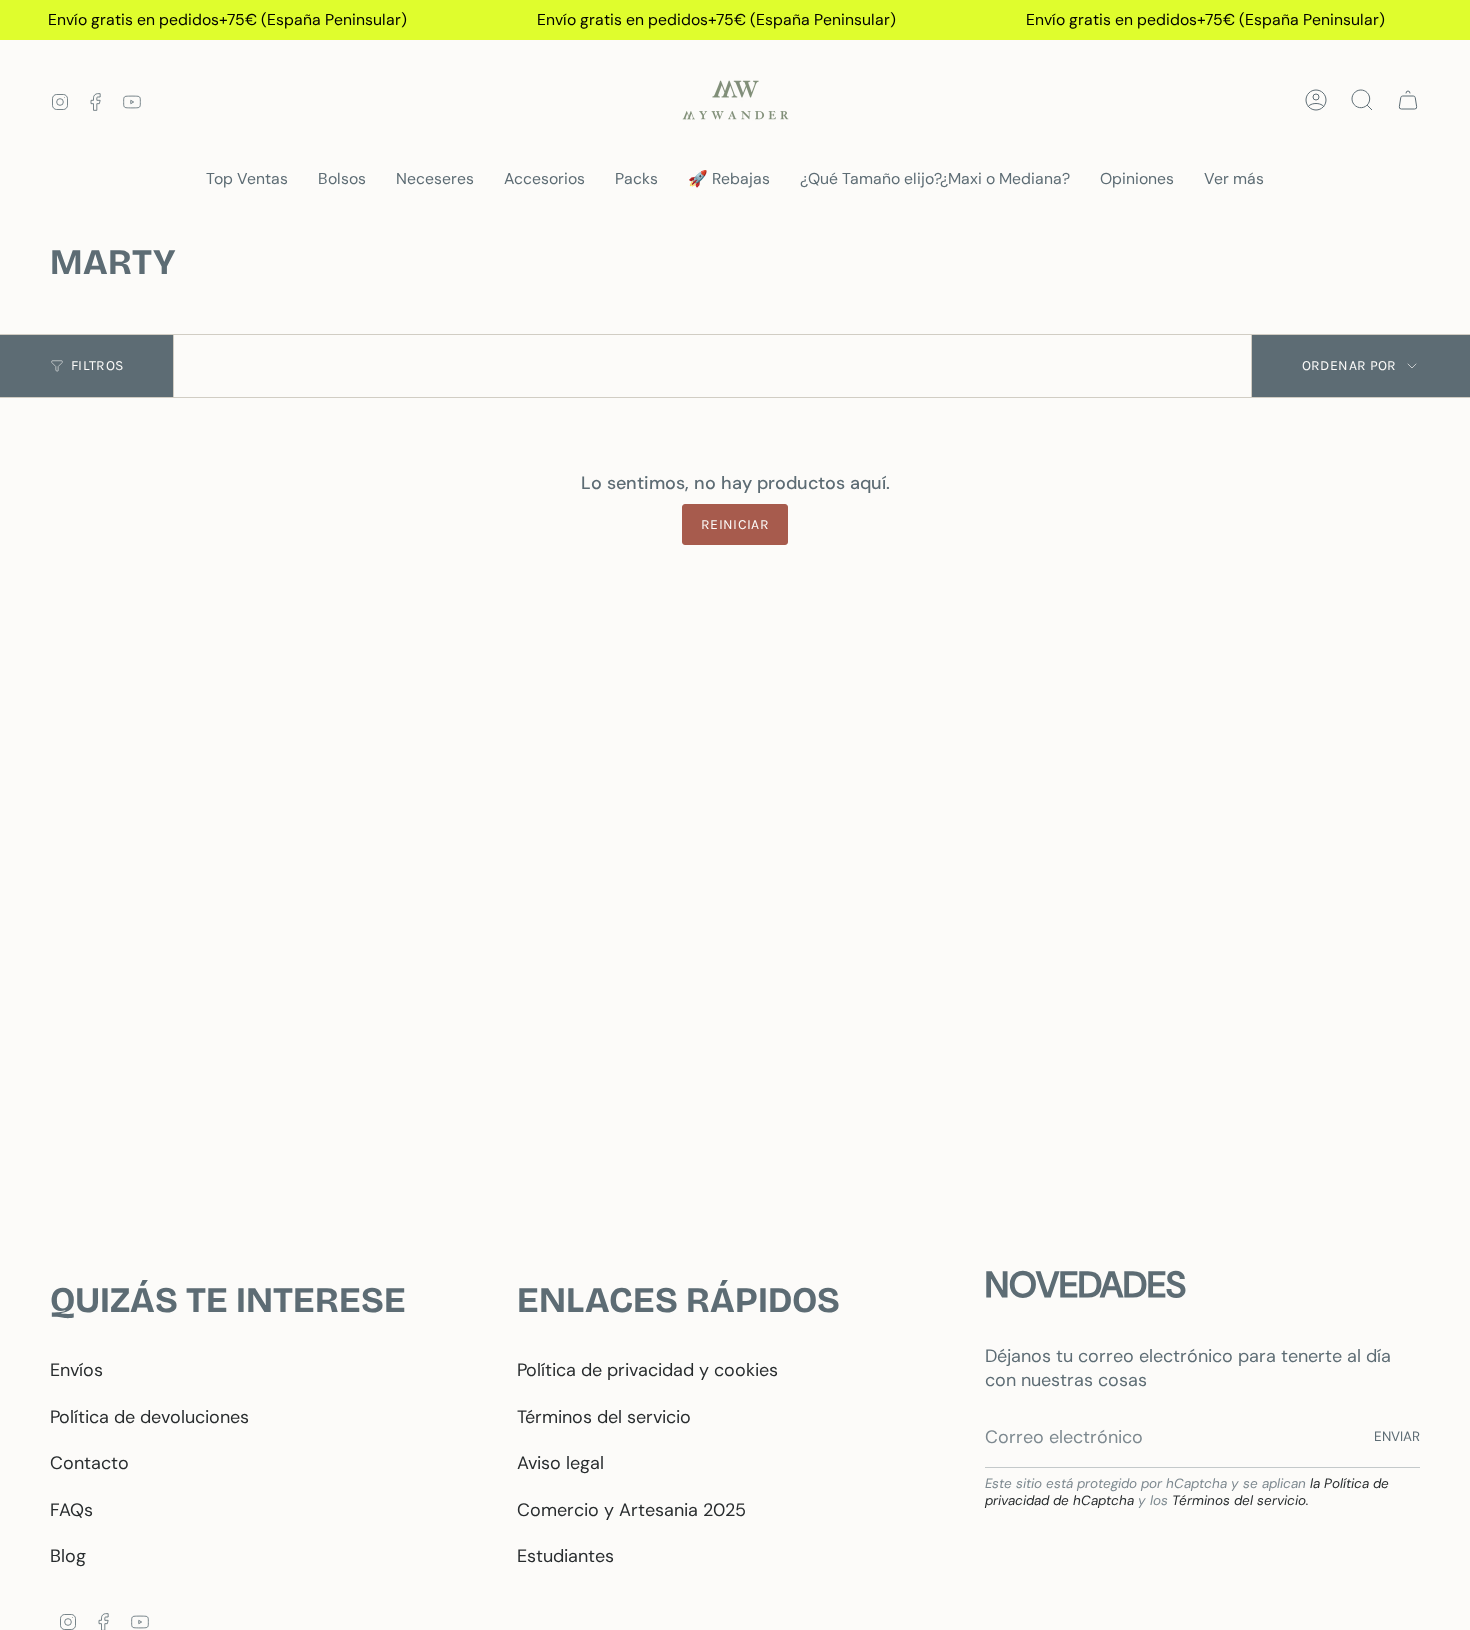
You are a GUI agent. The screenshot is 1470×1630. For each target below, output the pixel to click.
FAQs (71, 1510)
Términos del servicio (604, 1417)
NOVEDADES (1085, 1284)
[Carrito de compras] (1408, 100)
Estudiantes (565, 1556)
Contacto (89, 1463)
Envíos (76, 1370)
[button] (342, 179)
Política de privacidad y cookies (647, 1370)
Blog (68, 1556)
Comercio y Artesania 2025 (631, 1510)
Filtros (97, 365)
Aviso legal (560, 1463)
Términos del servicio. (1240, 1500)
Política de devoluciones (149, 1417)
